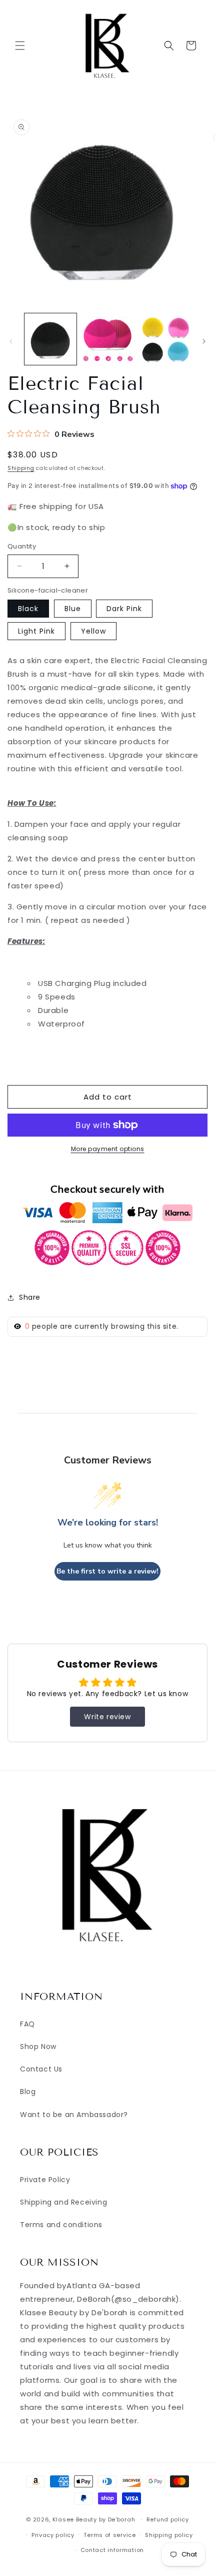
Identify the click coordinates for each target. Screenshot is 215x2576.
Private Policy (45, 2180)
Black (28, 609)
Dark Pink (124, 609)
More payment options (108, 1149)
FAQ (27, 2024)
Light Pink (36, 631)
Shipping (21, 468)
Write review (107, 1717)
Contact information (112, 2550)
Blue (73, 609)
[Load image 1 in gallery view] (50, 339)
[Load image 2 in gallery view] (107, 339)
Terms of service (109, 2535)
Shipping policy (169, 2535)
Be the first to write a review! (107, 1571)
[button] (20, 46)
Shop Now (38, 2046)
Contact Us (41, 2069)
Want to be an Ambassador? (74, 2115)
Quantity (22, 546)
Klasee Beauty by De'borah (94, 2519)
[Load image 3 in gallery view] (164, 339)
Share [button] (30, 1297)
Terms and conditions (61, 2225)
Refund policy (168, 2519)
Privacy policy (53, 2535)
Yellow (93, 631)
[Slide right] (204, 341)
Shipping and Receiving (63, 2202)
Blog (28, 2092)
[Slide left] (11, 341)
